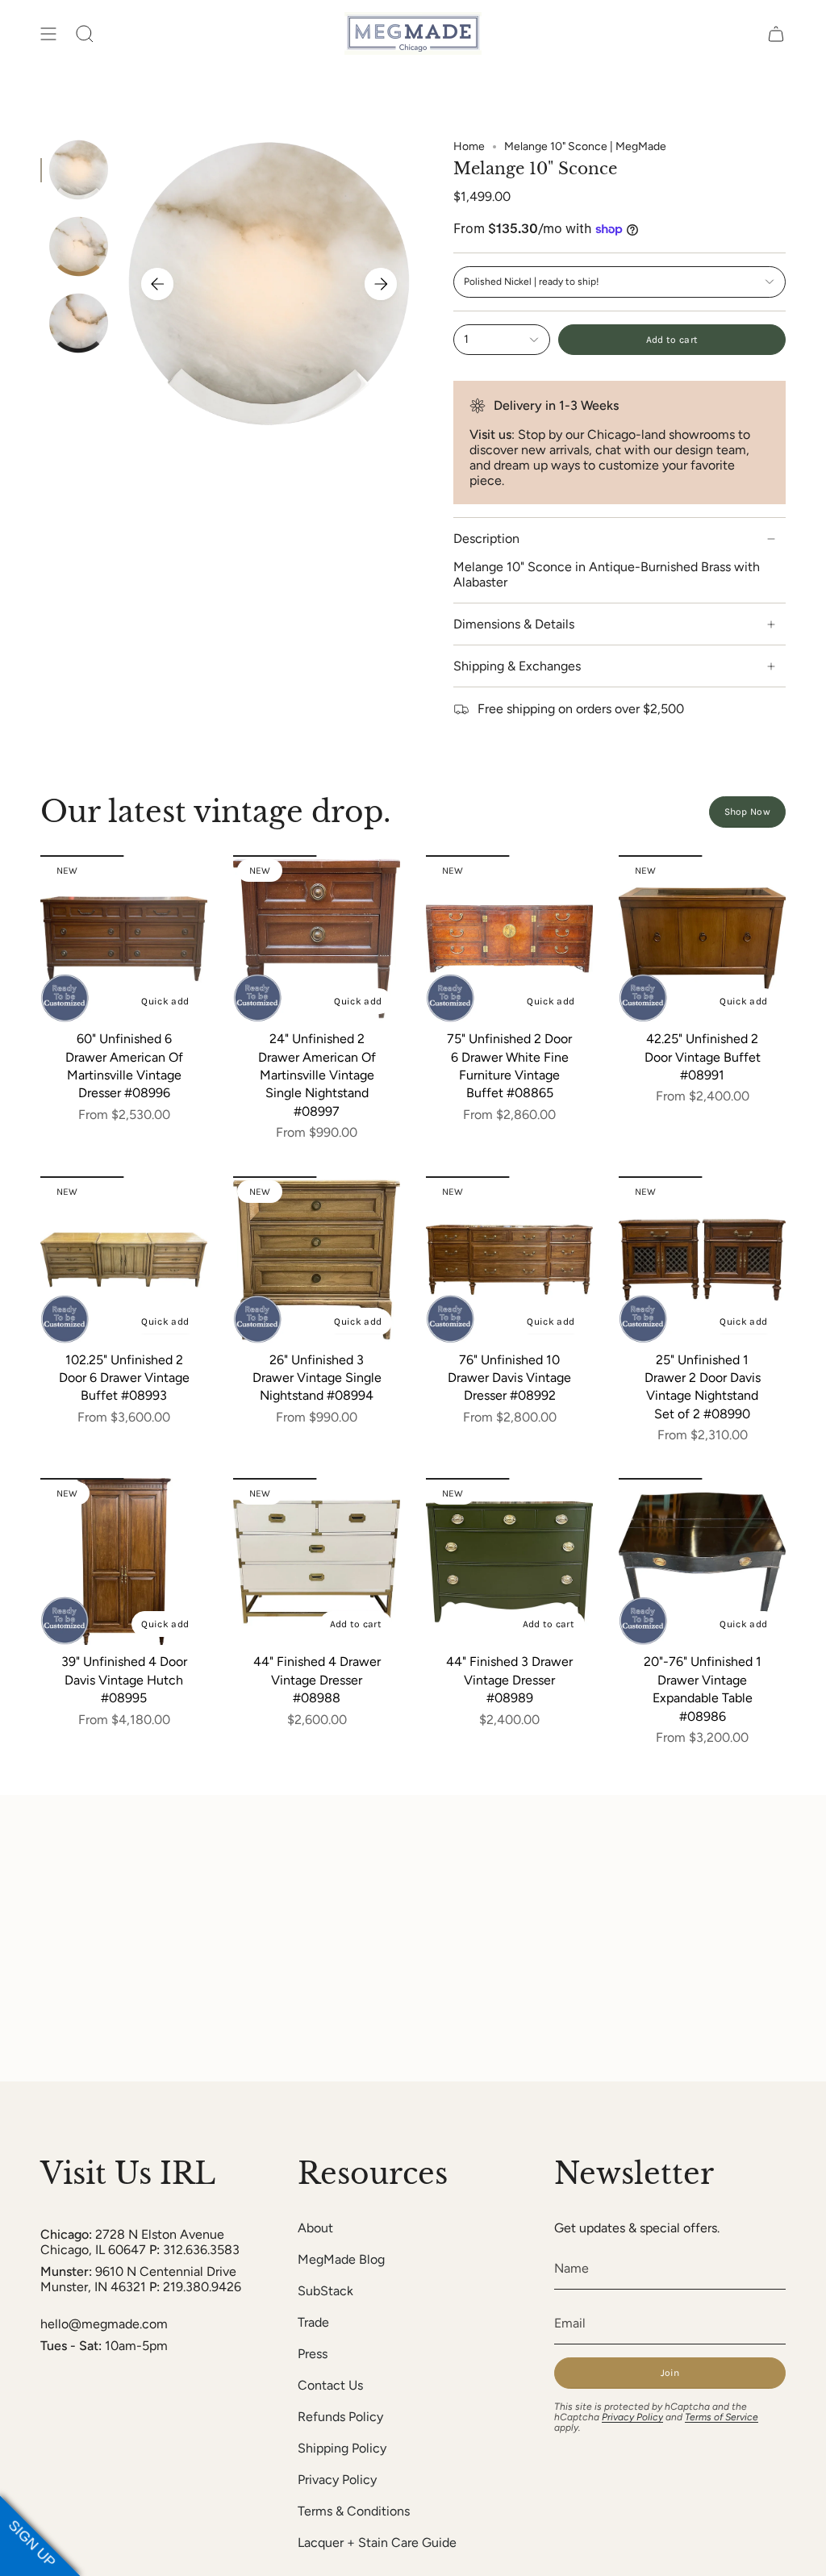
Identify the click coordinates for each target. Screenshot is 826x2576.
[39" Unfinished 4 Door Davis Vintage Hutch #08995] (124, 1561)
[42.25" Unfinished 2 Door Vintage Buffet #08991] (702, 939)
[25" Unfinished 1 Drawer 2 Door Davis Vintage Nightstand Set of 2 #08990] (702, 1260)
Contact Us (330, 2385)
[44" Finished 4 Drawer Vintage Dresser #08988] (317, 1561)
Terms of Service (722, 2417)
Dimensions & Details (514, 624)
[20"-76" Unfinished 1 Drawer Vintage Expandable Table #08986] (702, 1561)
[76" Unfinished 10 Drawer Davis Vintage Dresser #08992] (509, 1260)
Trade (313, 2322)
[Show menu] (48, 33)
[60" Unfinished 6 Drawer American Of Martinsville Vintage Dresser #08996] (124, 939)
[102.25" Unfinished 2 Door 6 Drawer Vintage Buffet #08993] (124, 1260)
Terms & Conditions (354, 2511)
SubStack (325, 2291)
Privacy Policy (337, 2480)
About (315, 2228)
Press (313, 2354)
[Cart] (776, 33)
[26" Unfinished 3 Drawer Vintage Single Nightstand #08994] (317, 1260)
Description (486, 539)
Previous (157, 284)
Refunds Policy (340, 2417)
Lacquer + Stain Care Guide (377, 2543)
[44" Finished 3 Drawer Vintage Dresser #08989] (509, 1561)
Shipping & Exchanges (517, 666)
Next (381, 284)
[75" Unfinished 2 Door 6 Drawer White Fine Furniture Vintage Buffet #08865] (509, 939)
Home (469, 146)
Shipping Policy (342, 2448)
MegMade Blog (341, 2259)
